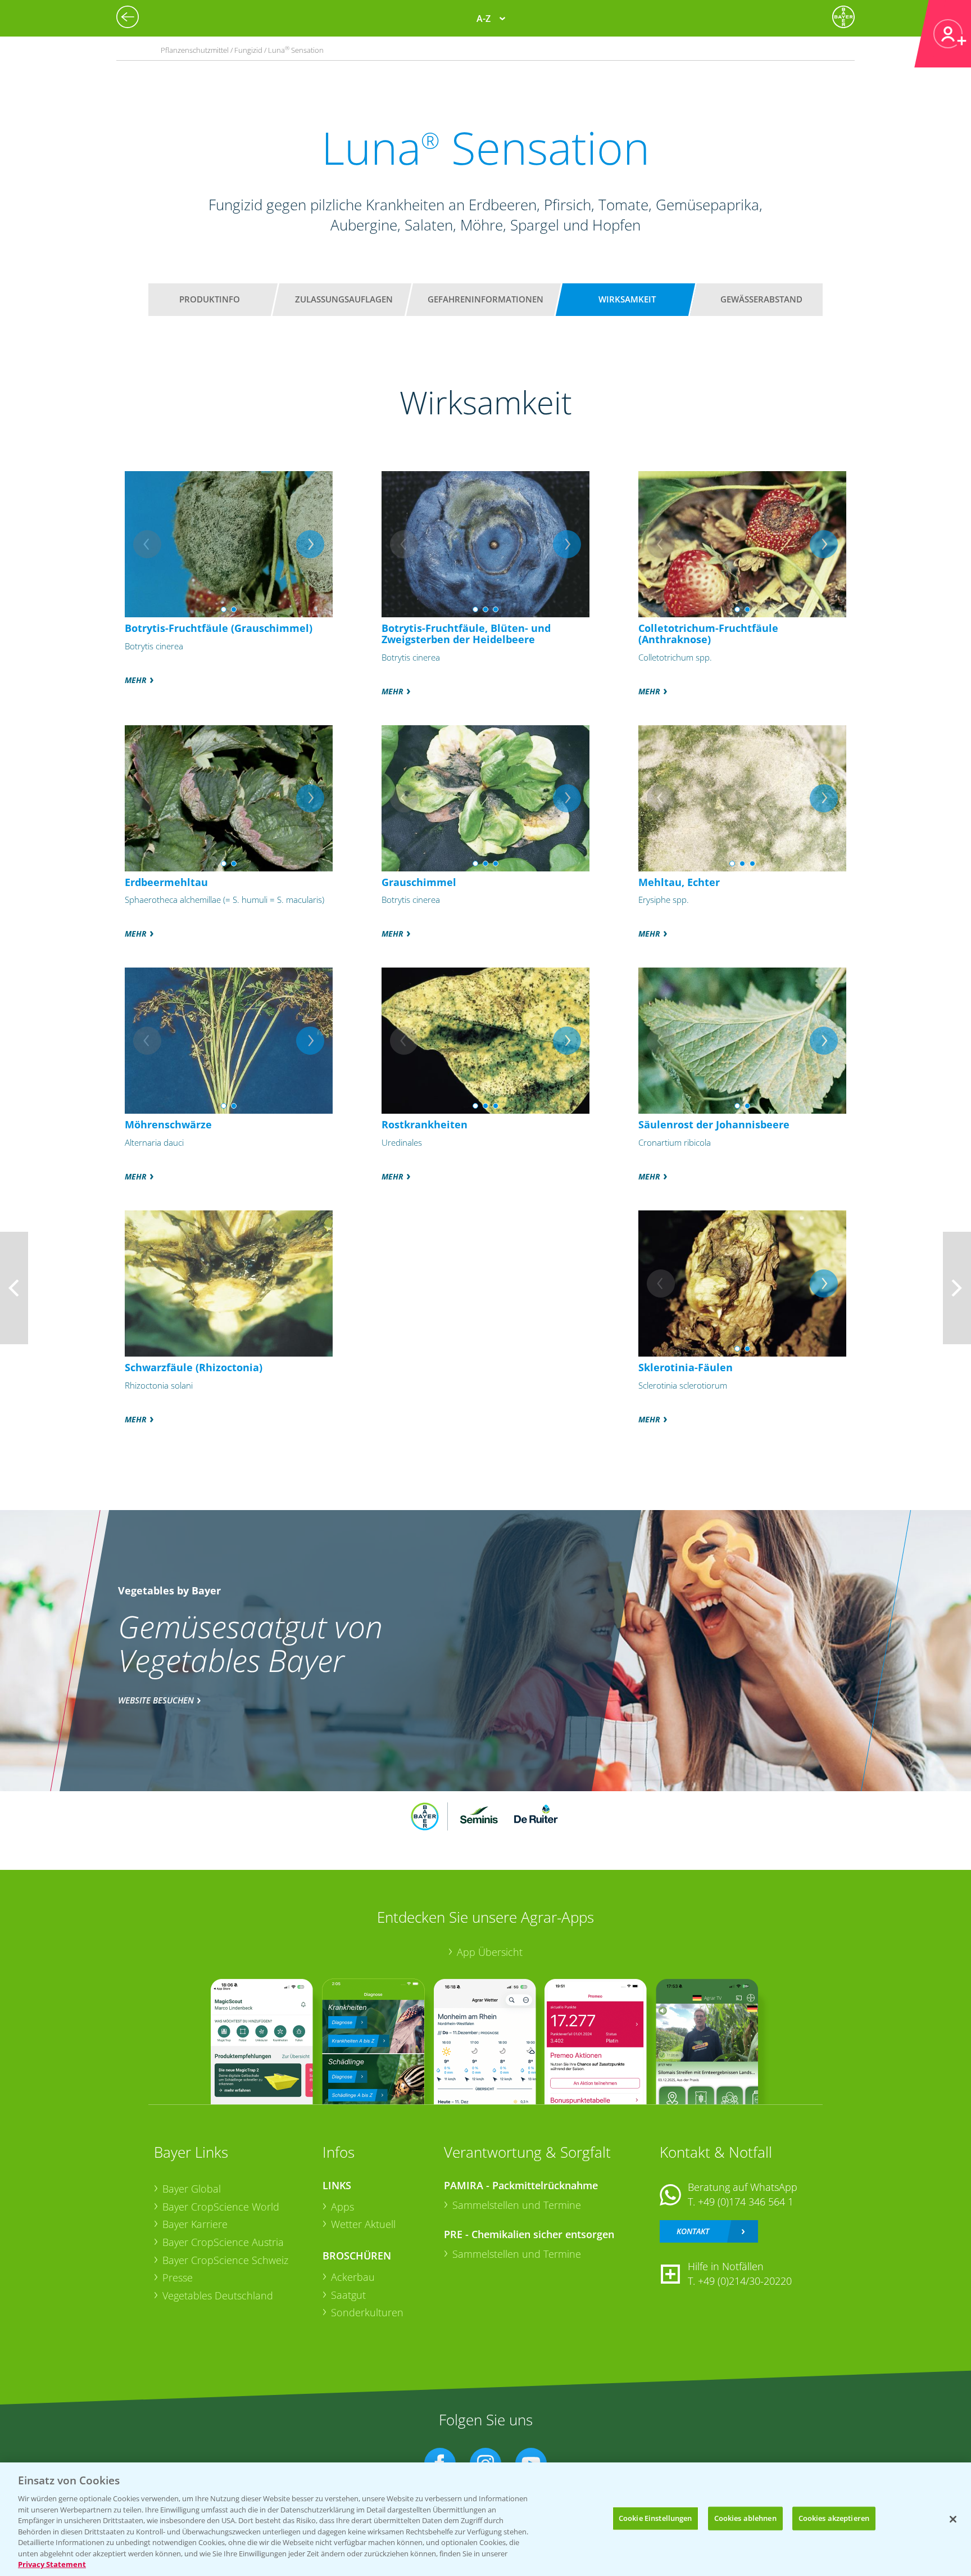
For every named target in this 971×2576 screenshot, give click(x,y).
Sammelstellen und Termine (517, 2205)
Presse (178, 2277)
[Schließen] (953, 2519)
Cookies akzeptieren (834, 2518)
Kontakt (693, 2231)
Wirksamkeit (627, 299)
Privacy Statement (52, 2564)
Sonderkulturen (367, 2312)
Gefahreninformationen (485, 299)
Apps (342, 2207)
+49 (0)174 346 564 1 (746, 2202)
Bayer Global (192, 2189)
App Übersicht (490, 1952)
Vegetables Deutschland (218, 2295)
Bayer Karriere (195, 2224)
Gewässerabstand (761, 299)
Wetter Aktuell (363, 2224)
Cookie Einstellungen (655, 2518)
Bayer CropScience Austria (223, 2242)
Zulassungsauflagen (344, 299)
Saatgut (348, 2295)
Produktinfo (210, 299)
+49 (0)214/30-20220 (745, 2281)
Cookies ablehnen (745, 2518)
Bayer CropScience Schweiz (225, 2260)
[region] (485, 2519)
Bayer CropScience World (221, 2207)
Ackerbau (353, 2277)
